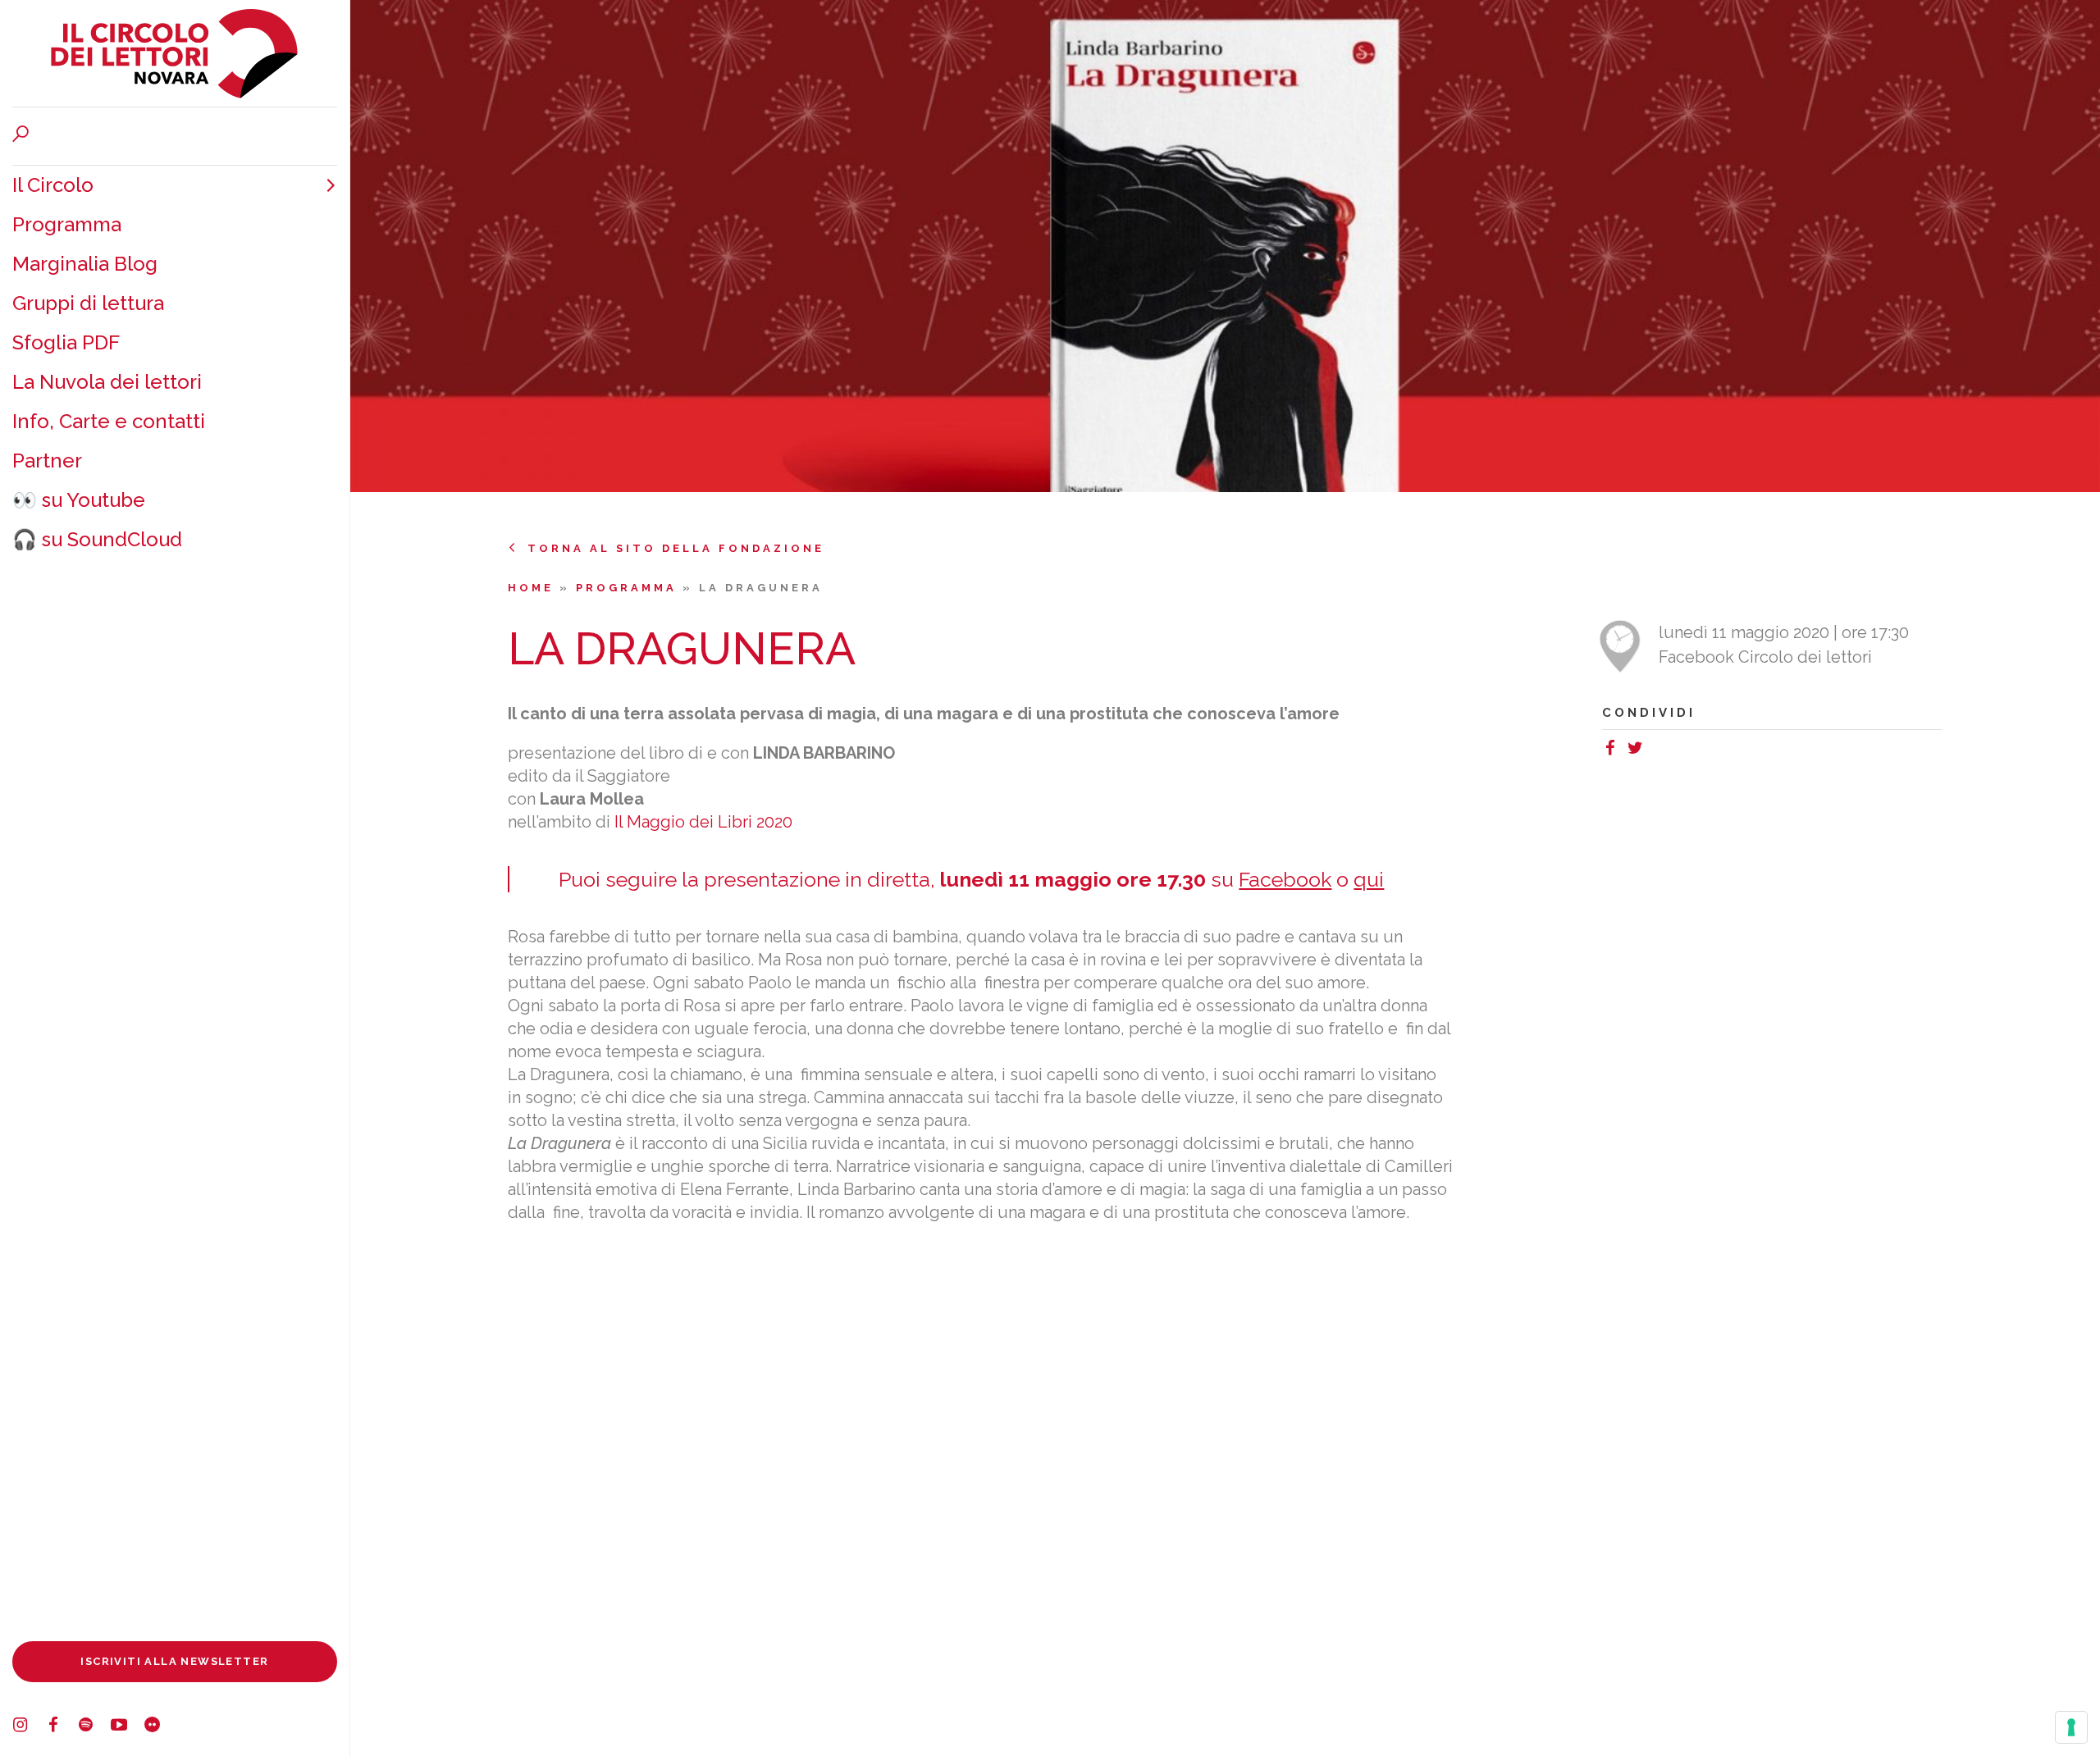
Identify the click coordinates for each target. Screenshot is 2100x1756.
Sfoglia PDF (66, 342)
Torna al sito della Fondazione (676, 548)
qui (1369, 879)
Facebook (1285, 879)
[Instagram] (29, 1727)
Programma (67, 224)
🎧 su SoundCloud (97, 539)
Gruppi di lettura (88, 303)
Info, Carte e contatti (109, 421)
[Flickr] (160, 1727)
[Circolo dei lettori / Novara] (175, 53)
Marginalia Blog (85, 264)
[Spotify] (94, 1727)
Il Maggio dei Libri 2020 (703, 822)
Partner (47, 461)
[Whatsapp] (1655, 750)
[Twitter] (1639, 750)
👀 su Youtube (79, 500)
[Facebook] (62, 1727)
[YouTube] (127, 1727)
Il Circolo (53, 185)
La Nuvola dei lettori (107, 382)
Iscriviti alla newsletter (174, 1661)
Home (534, 588)
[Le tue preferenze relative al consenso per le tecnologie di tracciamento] (2071, 1727)
